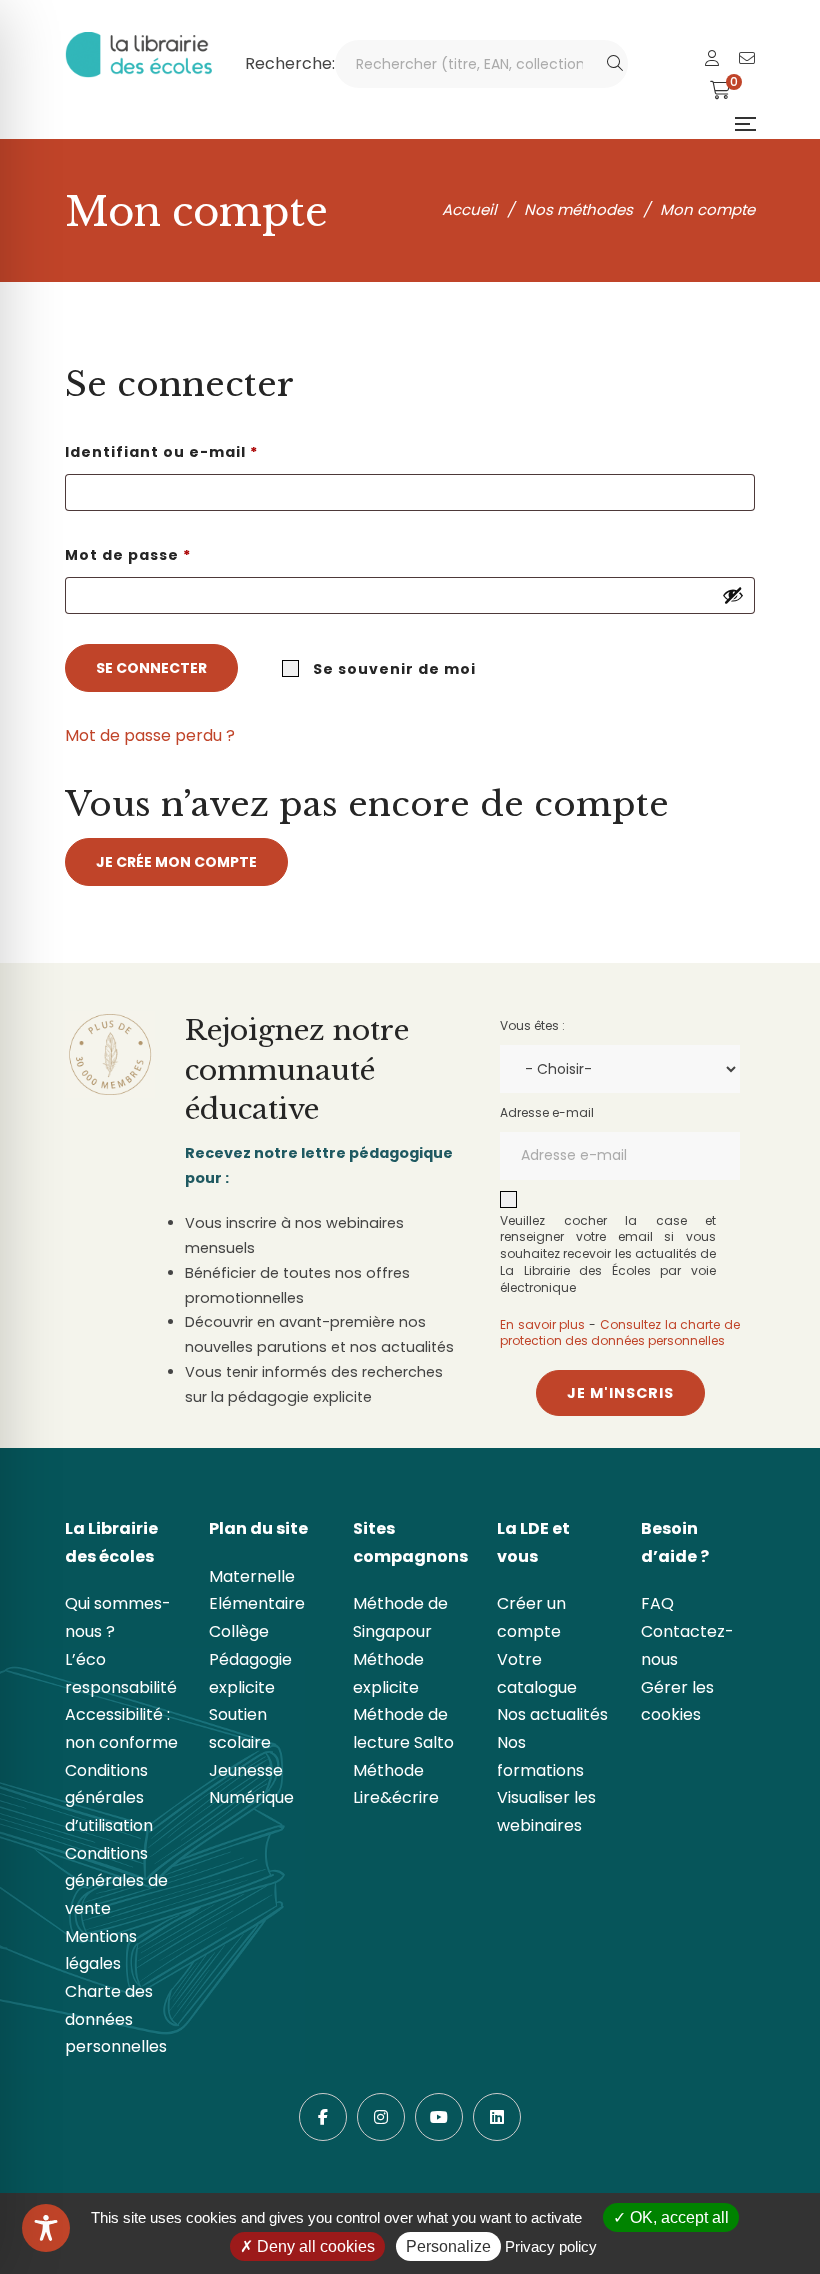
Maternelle (252, 1576)
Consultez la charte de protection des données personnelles (620, 1333)
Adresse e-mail (547, 1112)
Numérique (251, 1797)
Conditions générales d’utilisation (109, 1798)
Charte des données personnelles (116, 2019)
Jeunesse (246, 1770)
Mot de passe (177, 554)
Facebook (323, 2117)
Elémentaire (257, 1603)
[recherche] (615, 64)
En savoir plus (542, 1324)
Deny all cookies (314, 2246)
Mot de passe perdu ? (150, 735)
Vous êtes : (532, 1025)
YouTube (439, 2117)
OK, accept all (677, 2217)
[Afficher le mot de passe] (733, 595)
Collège (239, 1631)
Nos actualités (552, 1714)
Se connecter (151, 668)
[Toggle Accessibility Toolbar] (46, 2228)
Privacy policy (551, 2246)
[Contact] (747, 58)
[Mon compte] (712, 58)
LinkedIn (497, 2117)
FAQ (657, 1603)
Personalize (448, 2246)
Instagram (381, 2117)
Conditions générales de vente (116, 1881)
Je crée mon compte (176, 862)
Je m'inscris (620, 1393)
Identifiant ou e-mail (210, 451)
